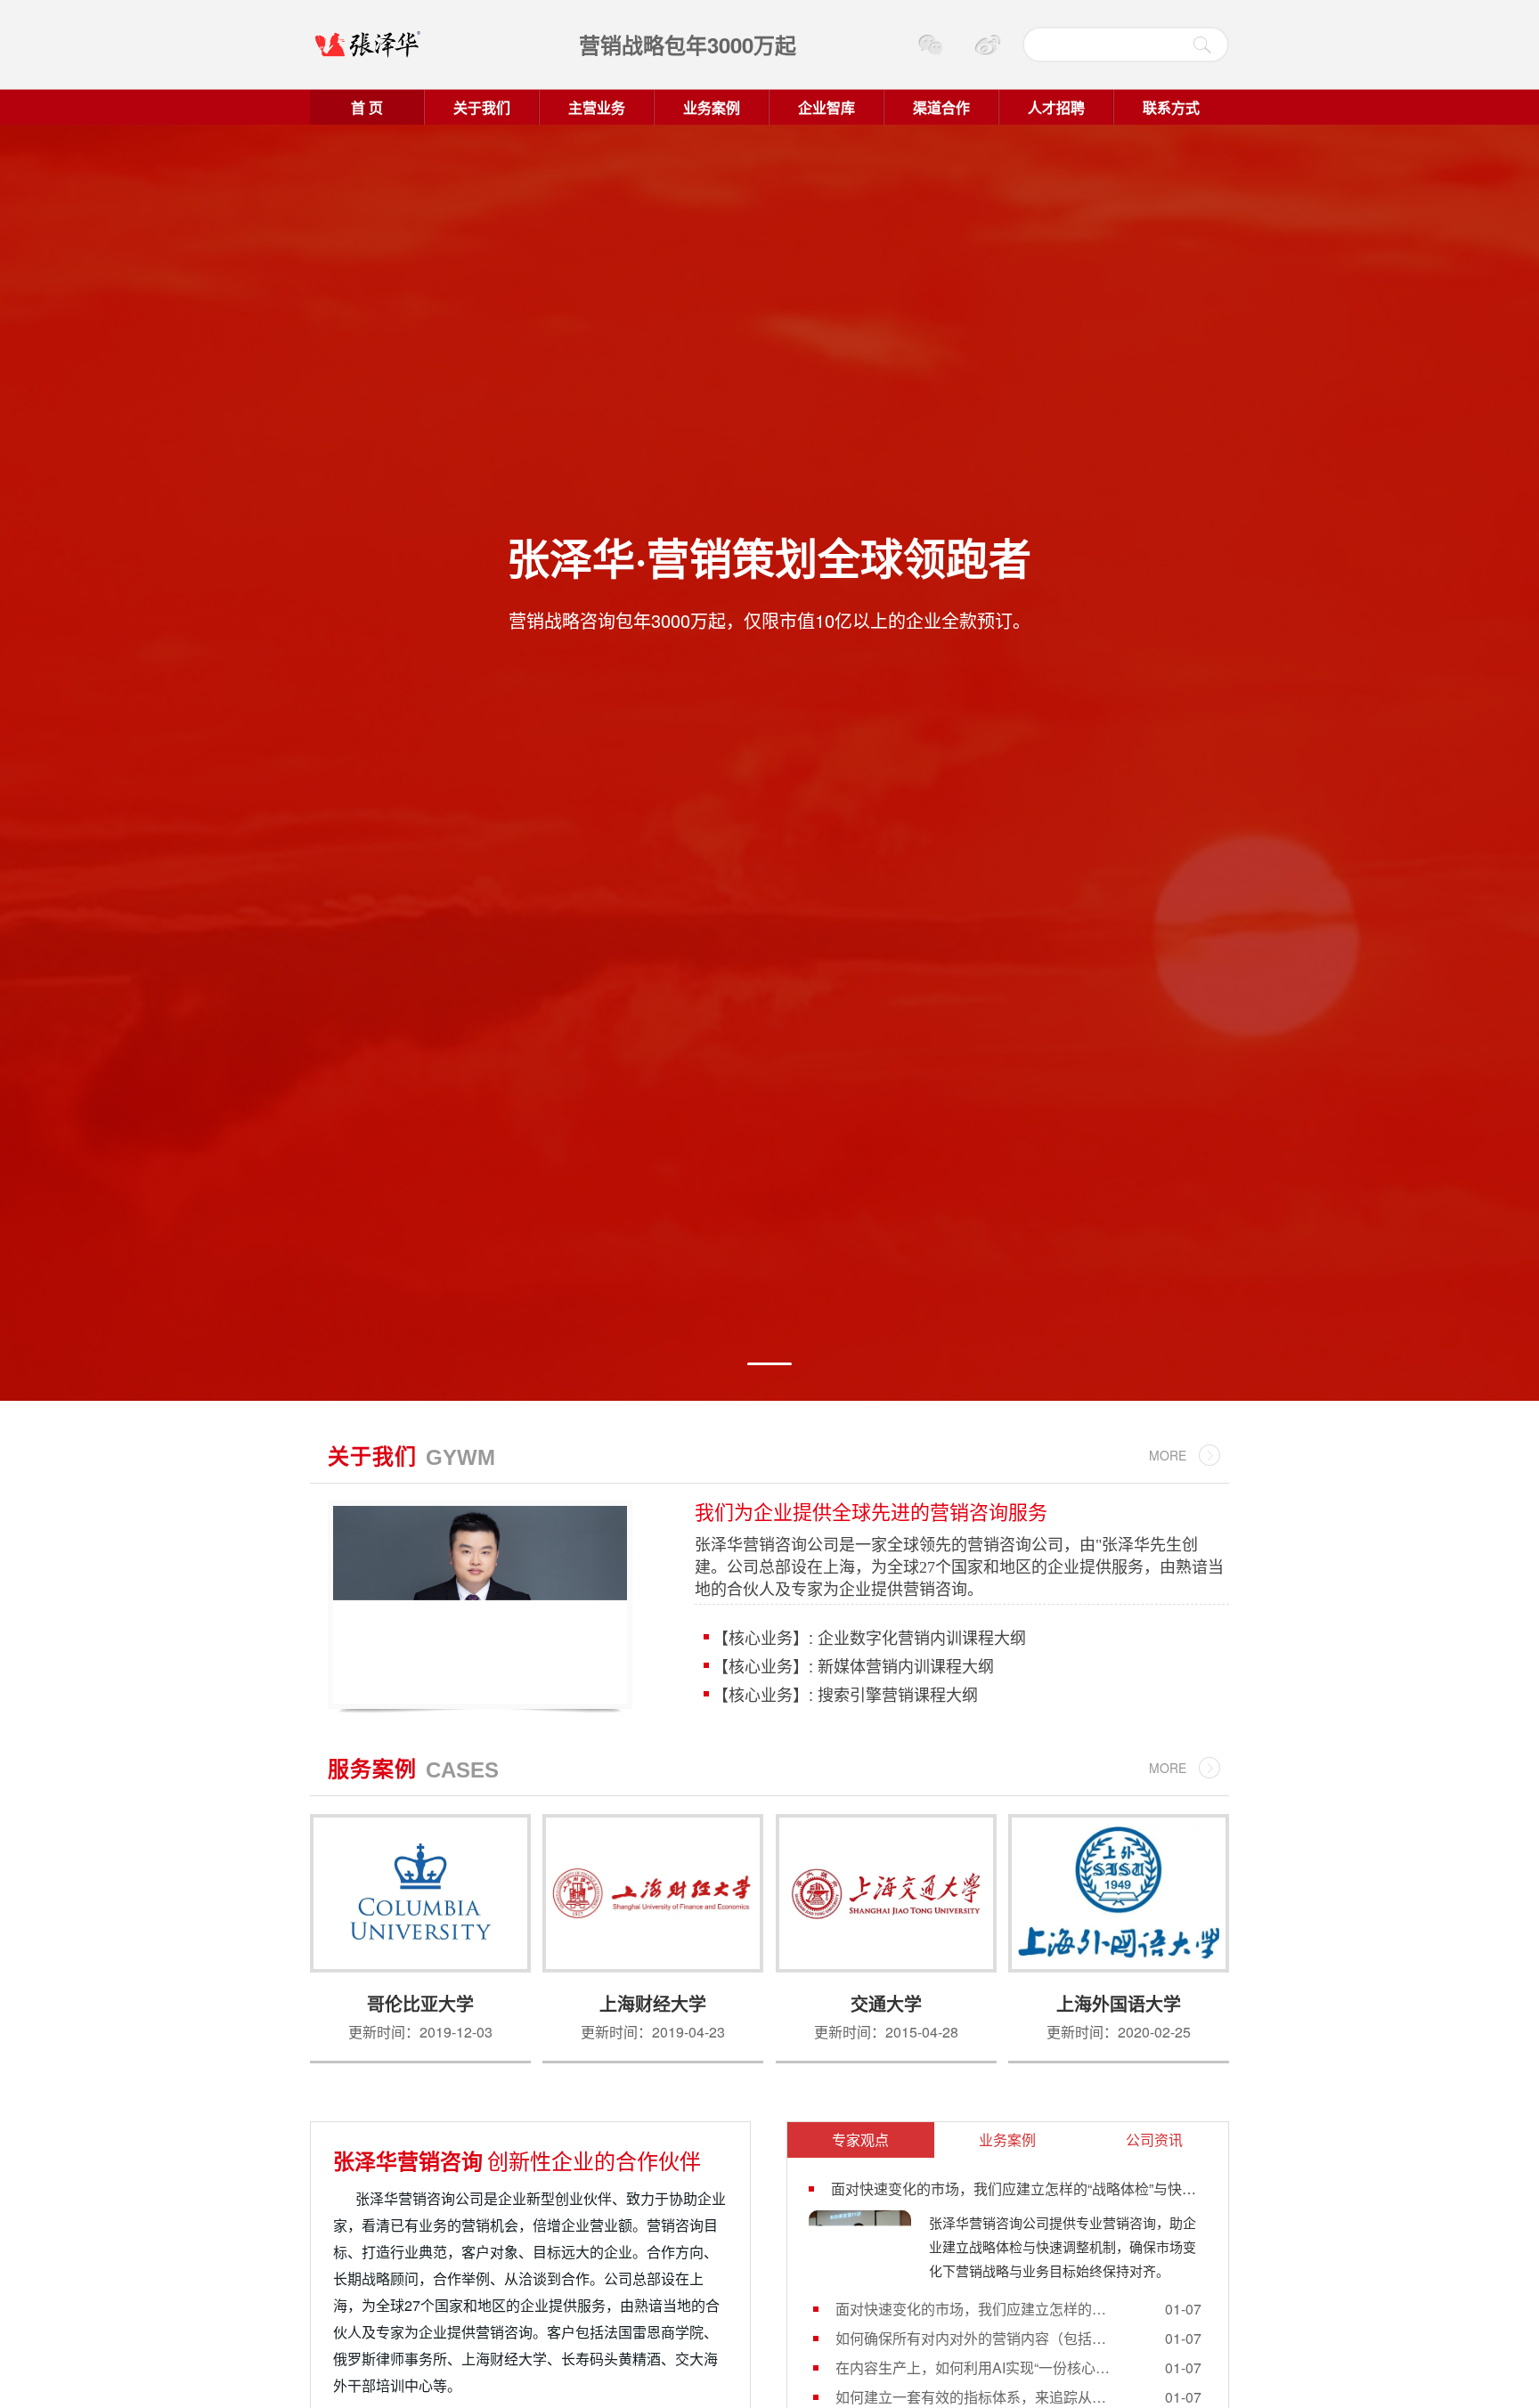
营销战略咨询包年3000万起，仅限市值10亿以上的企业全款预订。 (769, 620)
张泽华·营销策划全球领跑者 (769, 557)
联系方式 (1171, 107)
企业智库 (826, 107)
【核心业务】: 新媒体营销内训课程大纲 (851, 1665)
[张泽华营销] (409, 45)
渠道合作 (941, 107)
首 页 (367, 107)
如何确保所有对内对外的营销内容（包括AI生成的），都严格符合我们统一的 (973, 2338)
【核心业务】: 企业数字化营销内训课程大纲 (867, 1637)
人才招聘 (1056, 107)
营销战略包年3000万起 (688, 45)
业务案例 (712, 107)
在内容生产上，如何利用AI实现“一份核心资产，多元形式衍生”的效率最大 (973, 2367)
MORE (1168, 1455)
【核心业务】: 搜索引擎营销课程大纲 (843, 1694)
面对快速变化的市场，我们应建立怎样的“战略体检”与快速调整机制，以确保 (973, 2309)
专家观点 (860, 2140)
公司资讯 (1154, 2140)
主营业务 (597, 107)
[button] (769, 1364)
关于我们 (482, 107)
